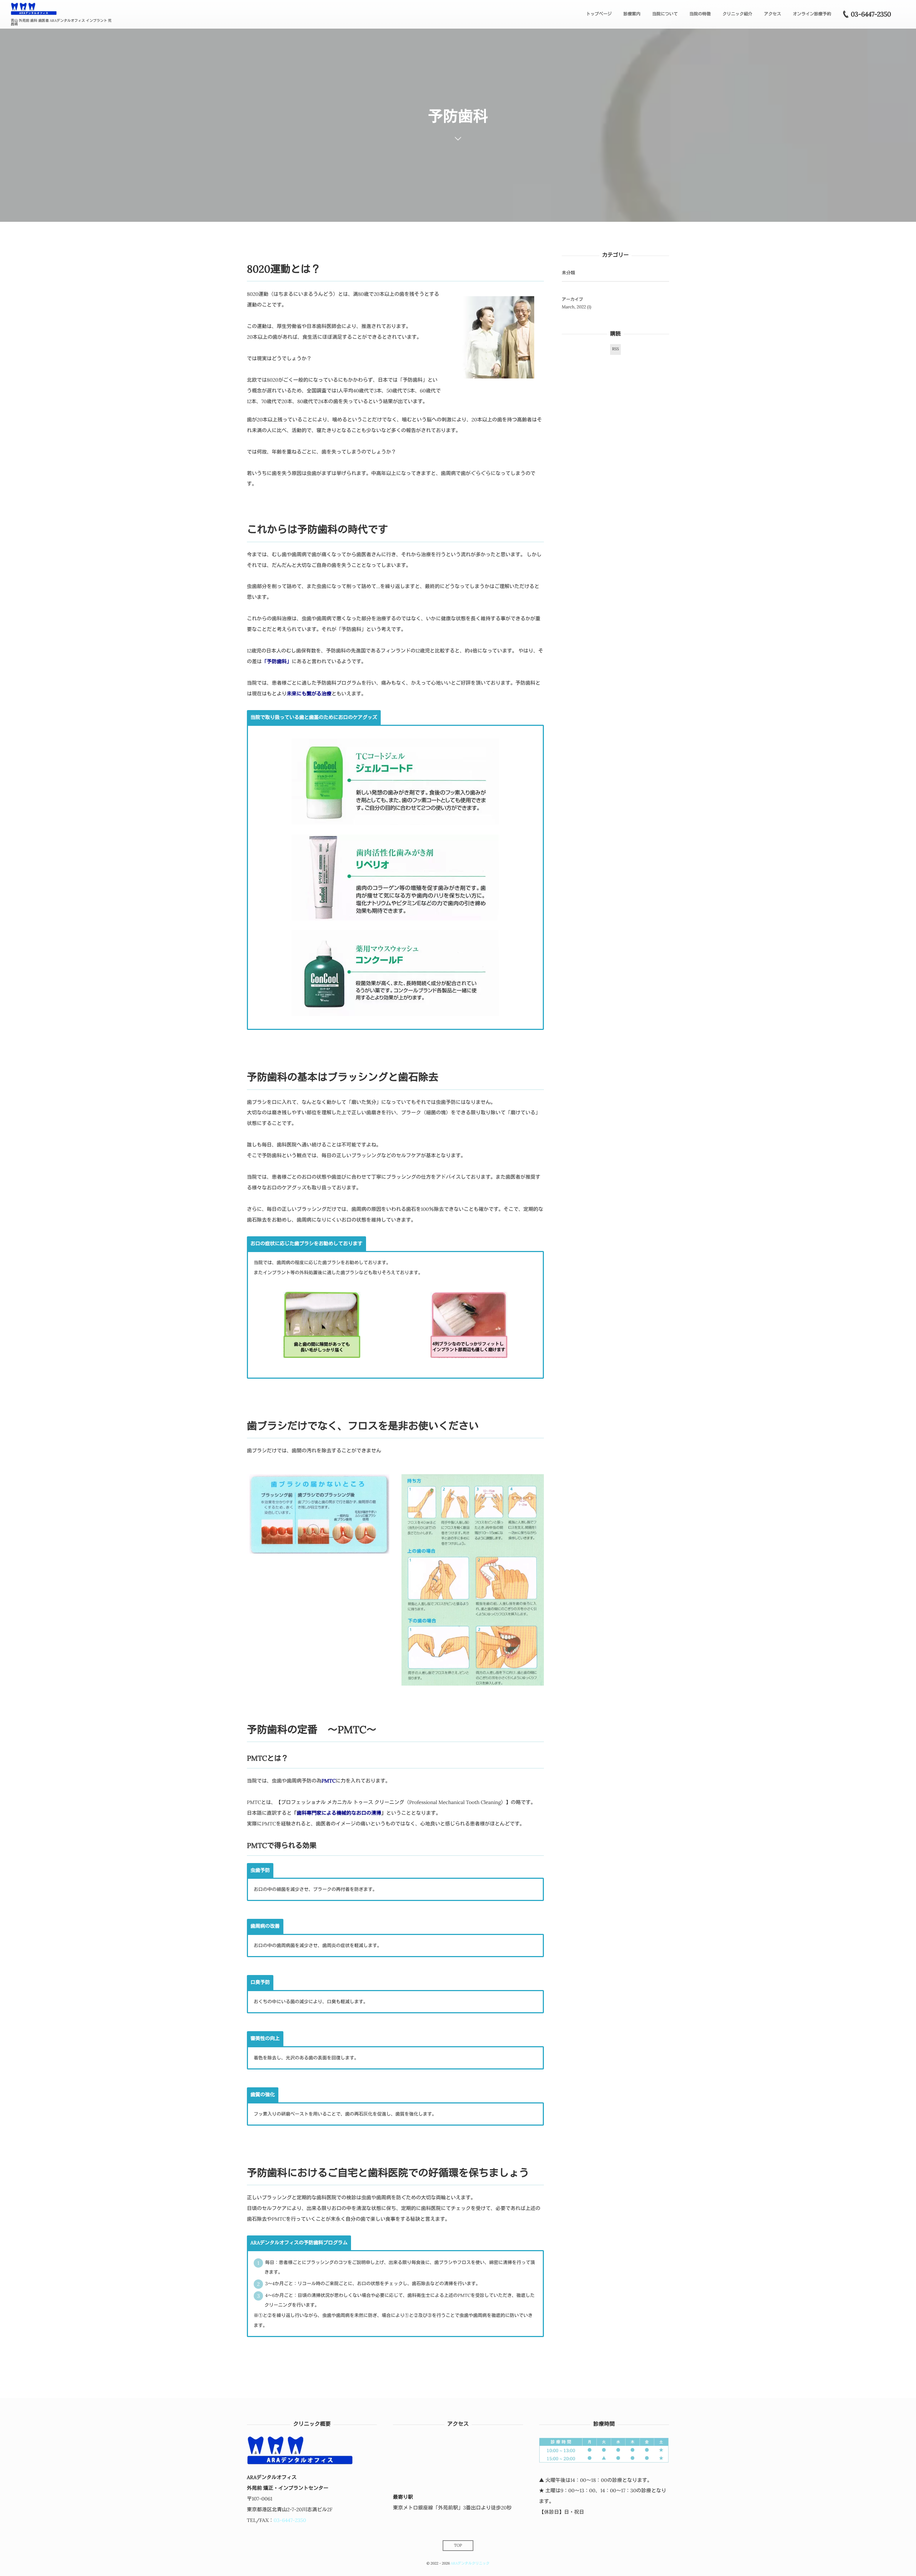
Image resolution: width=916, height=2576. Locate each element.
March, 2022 (574, 307)
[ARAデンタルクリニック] (34, 9)
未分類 (568, 273)
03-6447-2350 (290, 2520)
